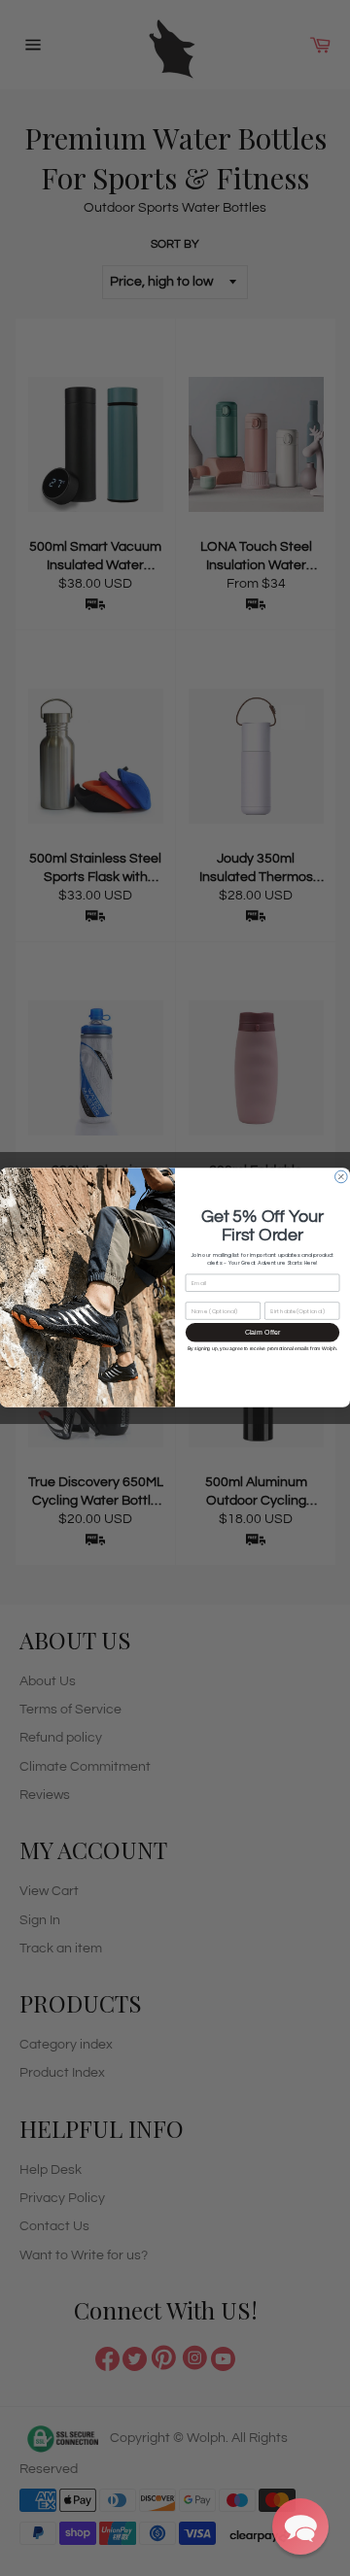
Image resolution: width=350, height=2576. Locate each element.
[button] (300, 2526)
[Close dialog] (342, 1178)
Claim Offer (263, 1333)
